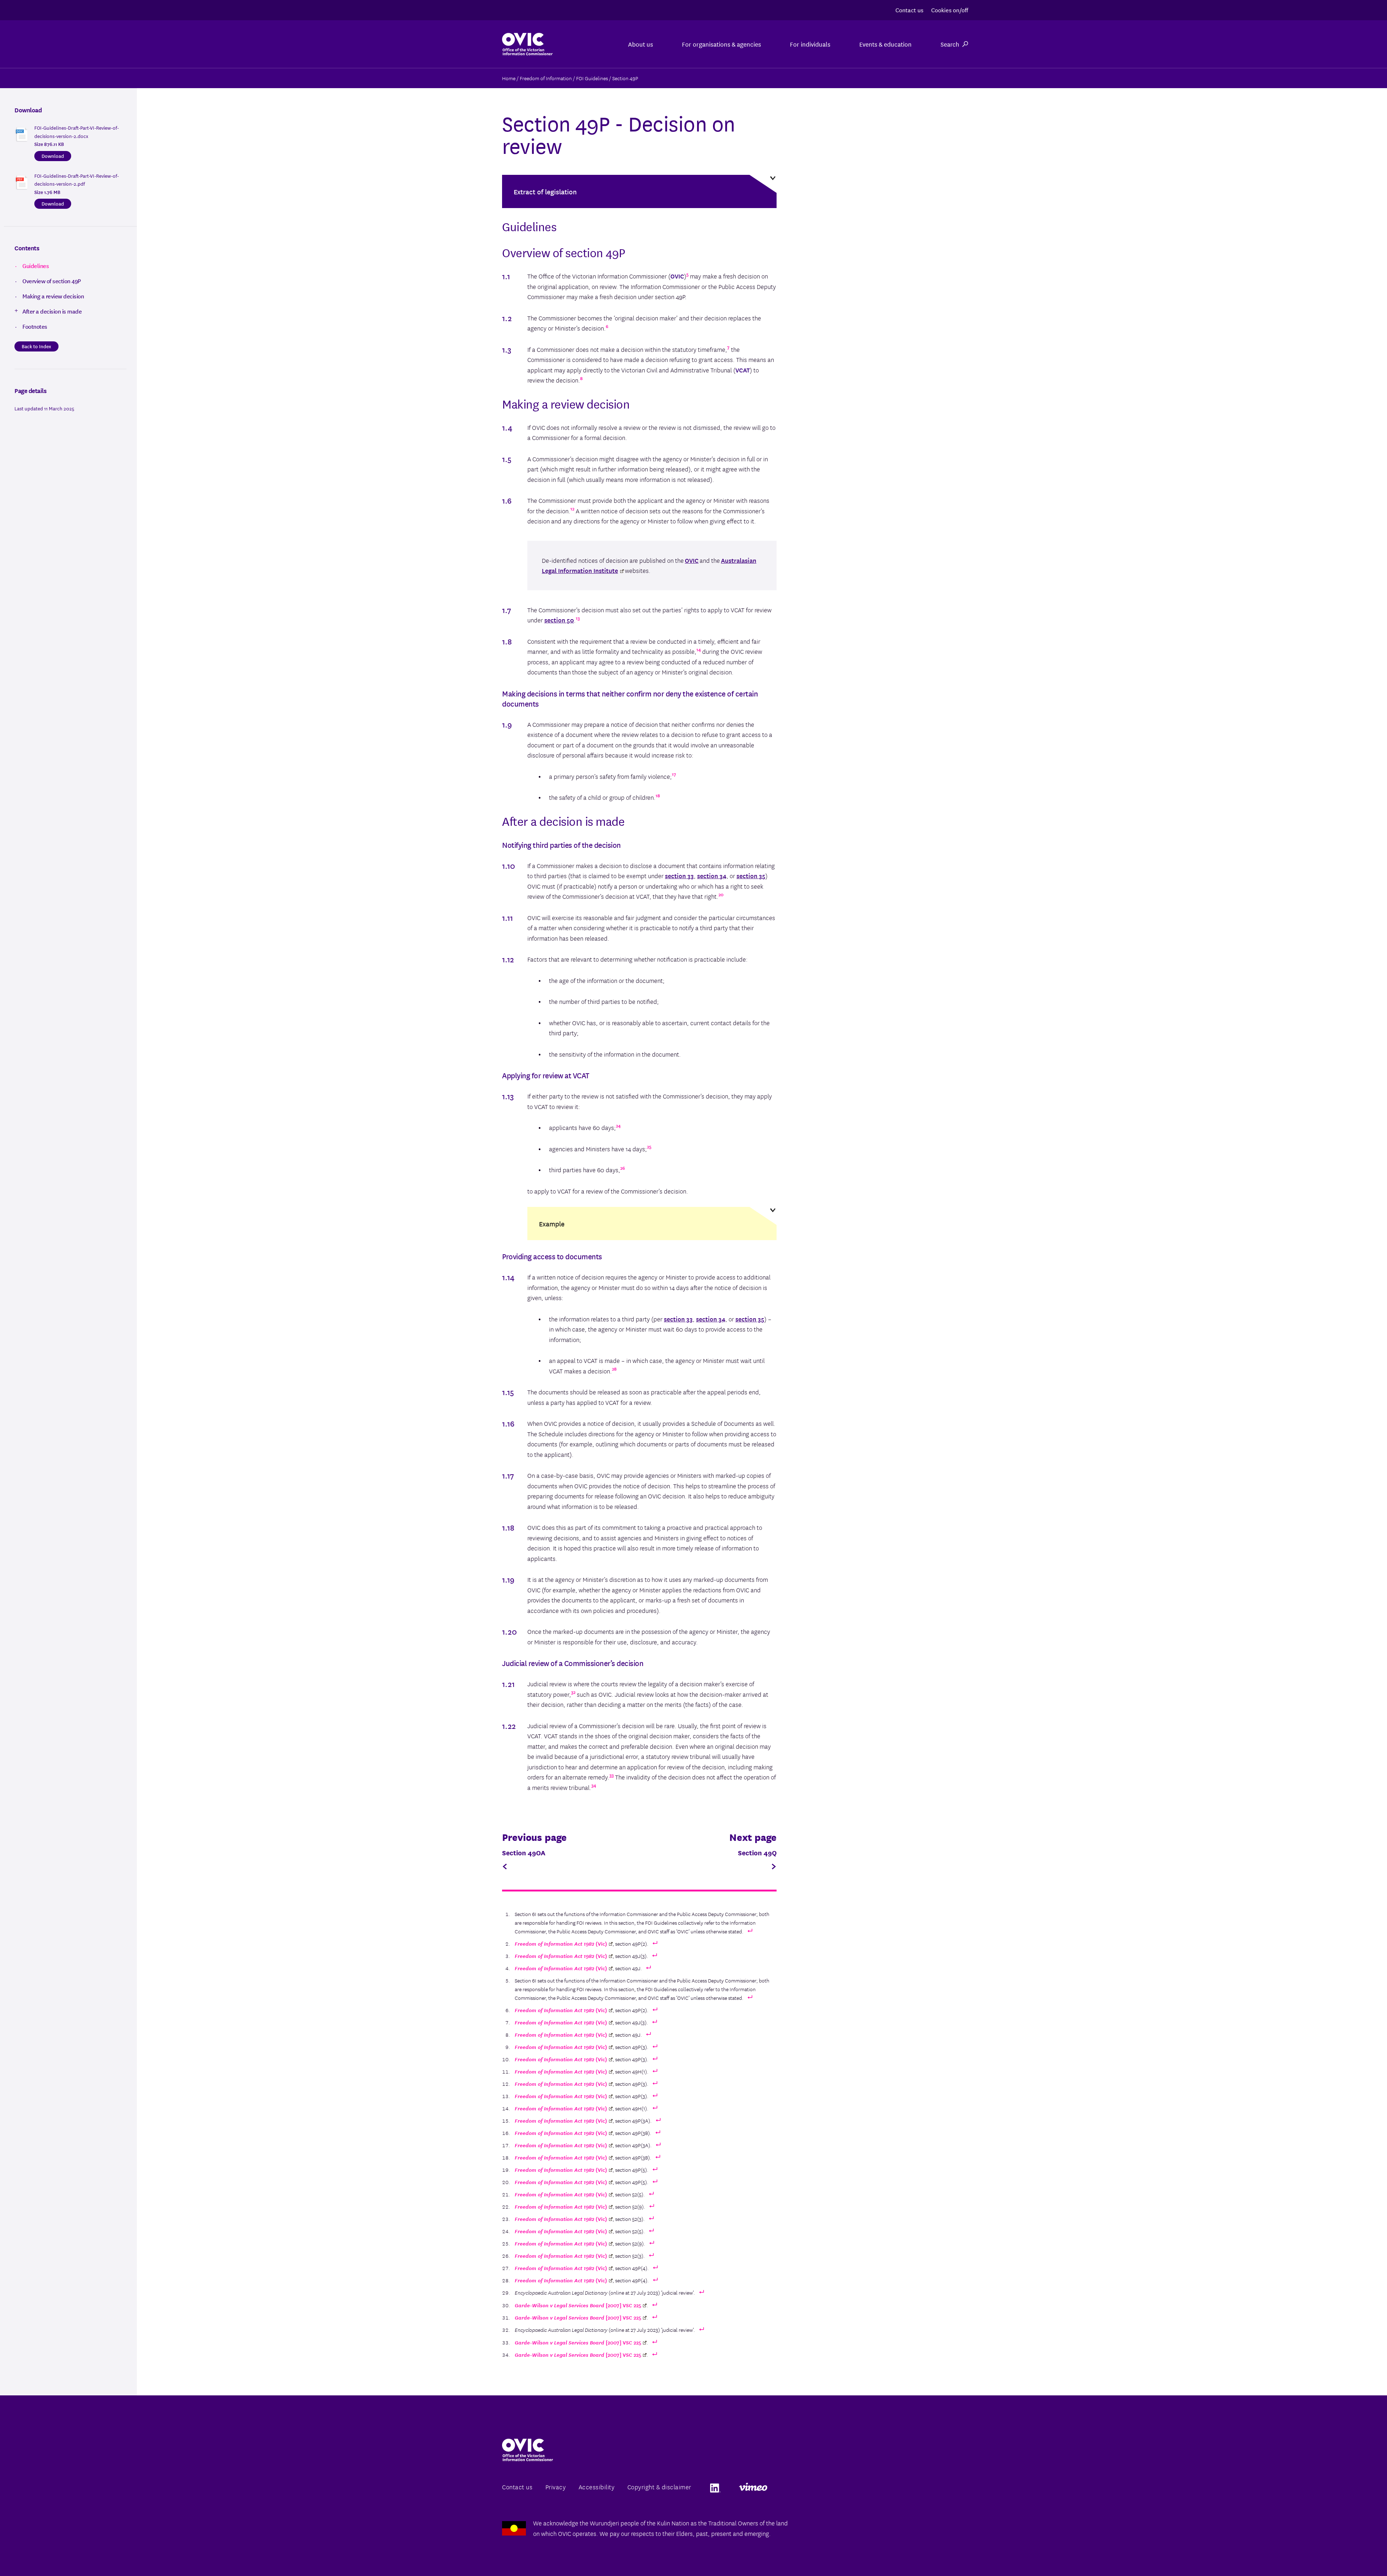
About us (641, 44)
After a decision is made (52, 311)
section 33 (679, 875)
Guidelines (36, 266)
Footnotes (35, 326)
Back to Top (1352, 2554)
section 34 (712, 875)
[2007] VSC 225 (578, 2305)
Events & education (885, 44)
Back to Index (36, 346)
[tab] (639, 191)
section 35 (751, 875)
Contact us (909, 10)
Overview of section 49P (52, 281)
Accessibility (597, 2487)
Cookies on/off (950, 10)
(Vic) (561, 1943)
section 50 (559, 620)
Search (950, 44)
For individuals (810, 44)
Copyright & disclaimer (659, 2487)
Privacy (556, 2487)
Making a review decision (53, 296)
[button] (639, 191)
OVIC (692, 560)
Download (53, 156)
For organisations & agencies (721, 44)
